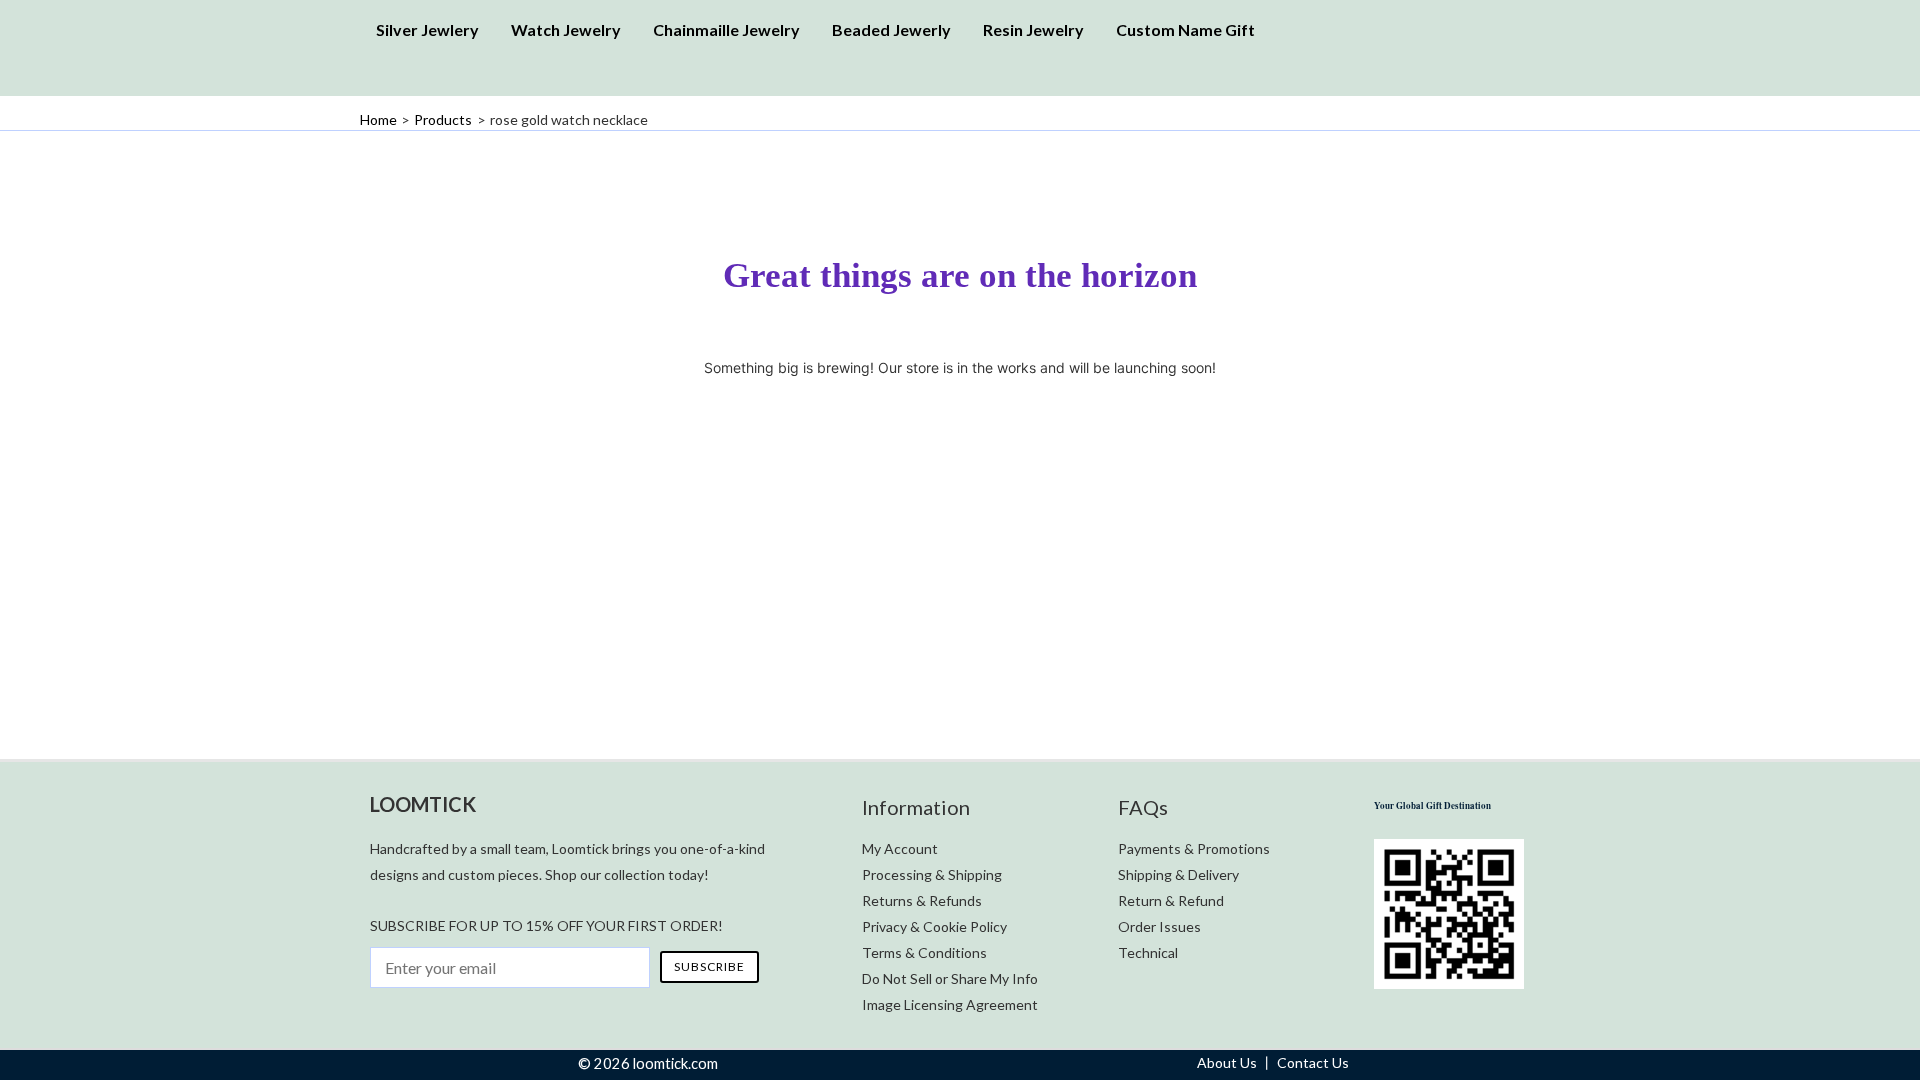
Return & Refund (1171, 900)
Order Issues (1159, 926)
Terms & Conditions (924, 952)
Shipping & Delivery (1178, 874)
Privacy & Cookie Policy (934, 926)
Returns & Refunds (922, 900)
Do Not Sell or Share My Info (950, 978)
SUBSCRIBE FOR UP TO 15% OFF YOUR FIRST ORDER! (546, 925)
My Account (900, 848)
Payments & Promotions (1194, 848)
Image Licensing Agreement (950, 1004)
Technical (1148, 952)
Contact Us (1313, 1062)
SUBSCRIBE (709, 966)
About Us (1227, 1062)
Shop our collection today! (627, 874)
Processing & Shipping (932, 874)
